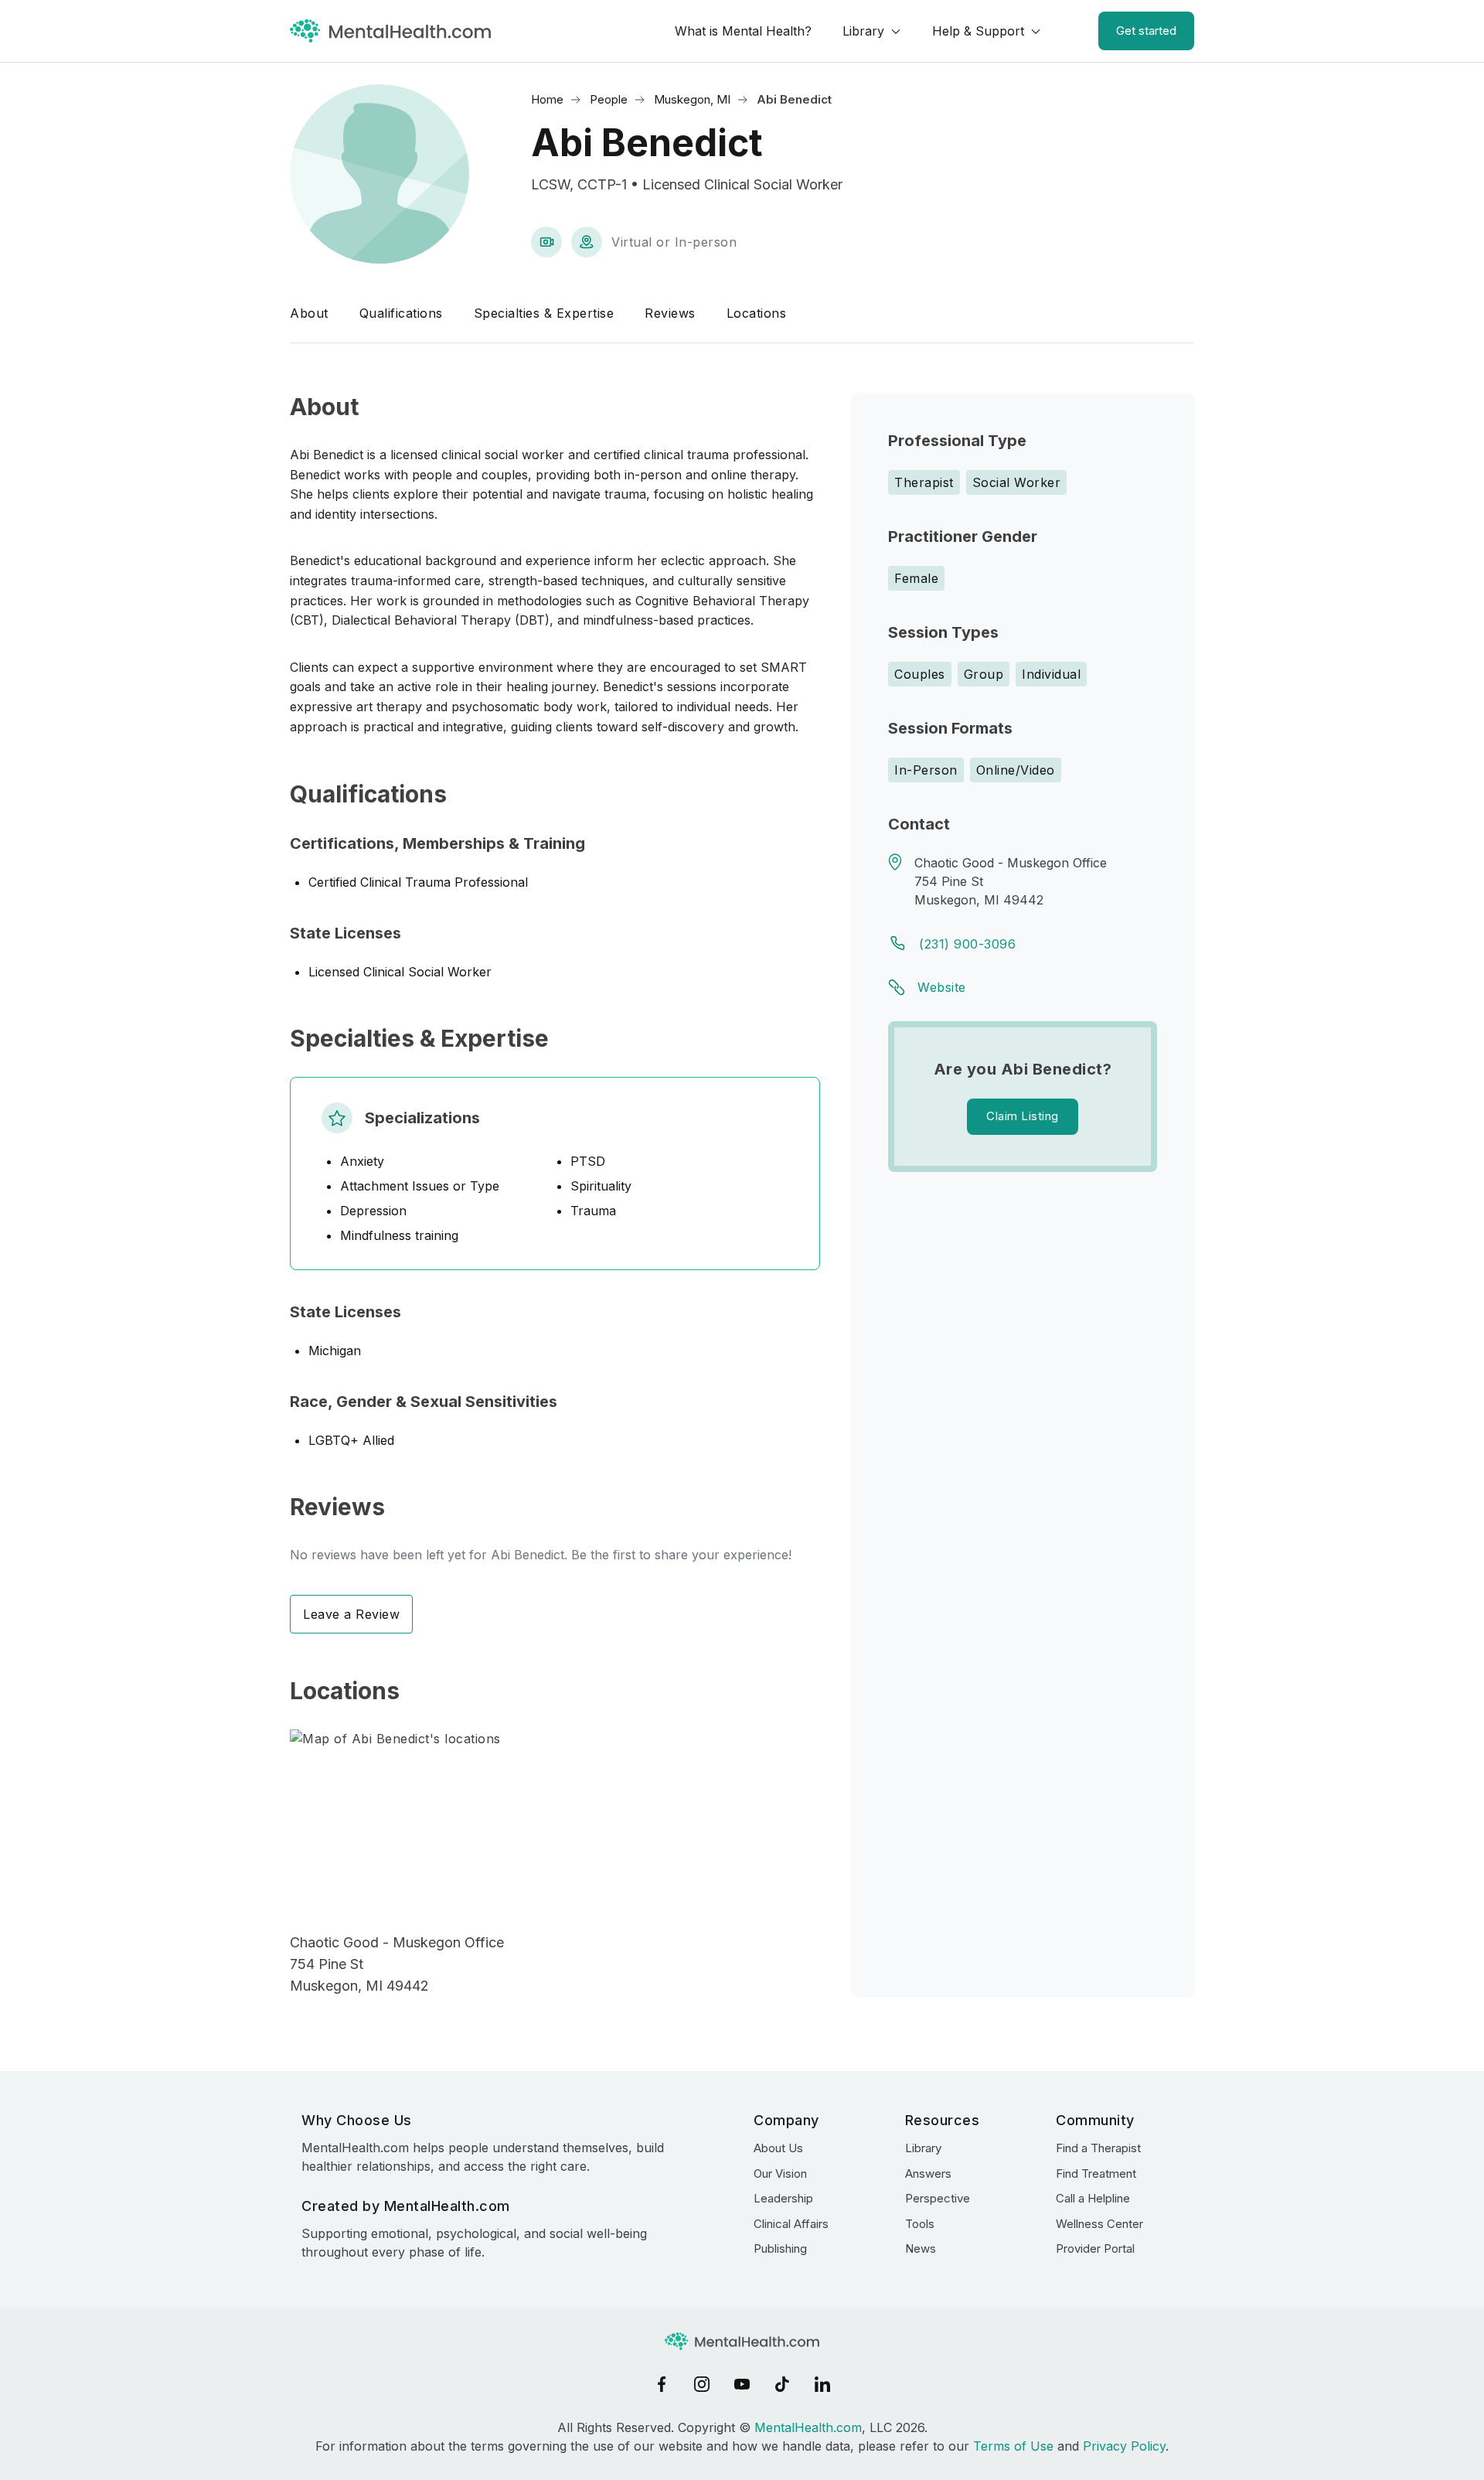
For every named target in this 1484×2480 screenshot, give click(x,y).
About (309, 313)
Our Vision (780, 2173)
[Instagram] (702, 2384)
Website (942, 987)
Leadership (783, 2198)
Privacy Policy (1124, 2446)
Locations (757, 313)
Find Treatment (1096, 2173)
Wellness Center (1099, 2224)
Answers (928, 2173)
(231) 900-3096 (967, 944)
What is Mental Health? (743, 31)
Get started (1146, 31)
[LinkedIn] (822, 2384)
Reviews (670, 313)
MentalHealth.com (808, 2427)
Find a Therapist (1098, 2148)
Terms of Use (1013, 2446)
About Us (778, 2148)
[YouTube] (742, 2384)
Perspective (938, 2198)
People (609, 99)
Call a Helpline (1093, 2198)
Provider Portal (1095, 2248)
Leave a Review (351, 1614)
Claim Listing (1023, 1116)
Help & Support (978, 31)
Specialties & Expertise (544, 313)
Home (547, 99)
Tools (920, 2224)
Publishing (780, 2248)
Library (863, 31)
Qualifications (401, 313)
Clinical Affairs (791, 2224)
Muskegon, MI (692, 99)
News (921, 2248)
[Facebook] (662, 2384)
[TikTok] (782, 2384)
